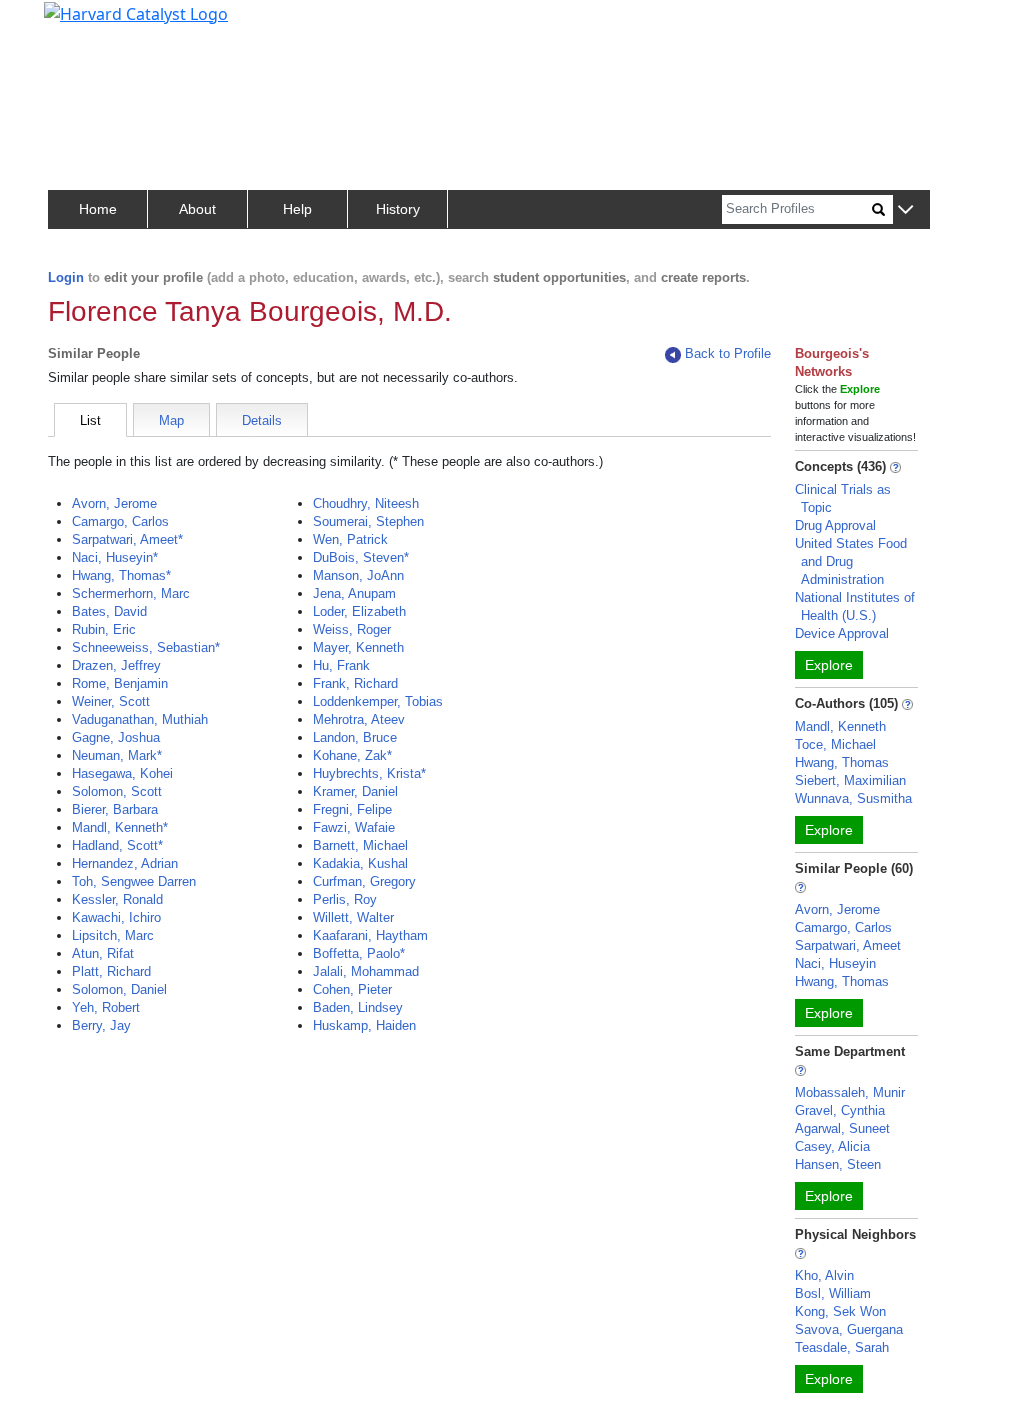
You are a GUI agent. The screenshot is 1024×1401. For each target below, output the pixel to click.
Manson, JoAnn (358, 575)
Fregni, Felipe (352, 809)
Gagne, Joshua (116, 737)
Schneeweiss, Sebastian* (146, 647)
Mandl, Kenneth (840, 726)
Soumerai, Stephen (368, 521)
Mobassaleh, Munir (850, 1092)
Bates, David (109, 611)
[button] (905, 210)
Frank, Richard (355, 683)
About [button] (197, 209)
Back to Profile (728, 353)
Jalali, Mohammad (366, 971)
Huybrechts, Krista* (369, 773)
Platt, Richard (111, 971)
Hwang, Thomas (842, 762)
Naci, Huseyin (835, 963)
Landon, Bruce (355, 737)
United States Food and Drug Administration (851, 561)
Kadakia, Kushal (360, 863)
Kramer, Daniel (355, 791)
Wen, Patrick (350, 539)
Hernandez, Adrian (125, 863)
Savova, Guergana (849, 1329)
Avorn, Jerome (114, 503)
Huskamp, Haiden (364, 1025)
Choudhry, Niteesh (366, 503)
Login (66, 277)
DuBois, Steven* (361, 557)
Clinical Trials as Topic (843, 498)
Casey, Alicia (832, 1146)
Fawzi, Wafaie (354, 827)
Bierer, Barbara (115, 809)
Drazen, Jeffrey (116, 665)
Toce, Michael (835, 744)
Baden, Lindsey (358, 1007)
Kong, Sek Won (840, 1311)
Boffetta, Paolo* (359, 953)
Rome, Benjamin (120, 683)
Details (262, 420)
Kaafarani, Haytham (370, 935)
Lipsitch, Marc (113, 935)
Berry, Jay (101, 1025)
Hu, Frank (341, 665)
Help (297, 209)
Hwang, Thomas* (121, 575)
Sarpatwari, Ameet (848, 945)
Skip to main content (83, 24)
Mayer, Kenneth (358, 647)
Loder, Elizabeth (359, 611)
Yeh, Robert (106, 1007)
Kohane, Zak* (352, 755)
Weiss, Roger (352, 629)
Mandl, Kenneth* (120, 827)
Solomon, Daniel (119, 989)
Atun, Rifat (103, 953)
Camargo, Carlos (120, 521)
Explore (829, 665)
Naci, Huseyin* (115, 557)
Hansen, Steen (838, 1164)
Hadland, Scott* (117, 845)
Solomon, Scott (117, 791)
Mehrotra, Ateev (359, 719)
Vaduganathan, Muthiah (140, 719)
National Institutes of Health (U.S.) (855, 606)
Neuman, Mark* (117, 755)
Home (98, 209)
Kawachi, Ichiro (116, 917)
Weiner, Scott (111, 701)
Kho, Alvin (824, 1275)
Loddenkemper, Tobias (378, 701)
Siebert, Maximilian (850, 780)
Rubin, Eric (104, 629)
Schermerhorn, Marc (131, 593)
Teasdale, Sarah (842, 1347)
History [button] (398, 209)
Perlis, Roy (345, 899)
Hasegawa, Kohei (122, 773)
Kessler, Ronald (117, 899)
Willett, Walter (353, 917)
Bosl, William (833, 1293)
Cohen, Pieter (352, 989)
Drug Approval (835, 525)
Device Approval (842, 633)
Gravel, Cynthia (840, 1110)
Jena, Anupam (354, 593)
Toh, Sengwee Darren (134, 881)
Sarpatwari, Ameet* (127, 539)
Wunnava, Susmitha (853, 798)
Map (171, 420)
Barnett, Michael (360, 845)
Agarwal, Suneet (842, 1128)
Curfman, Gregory (364, 881)
